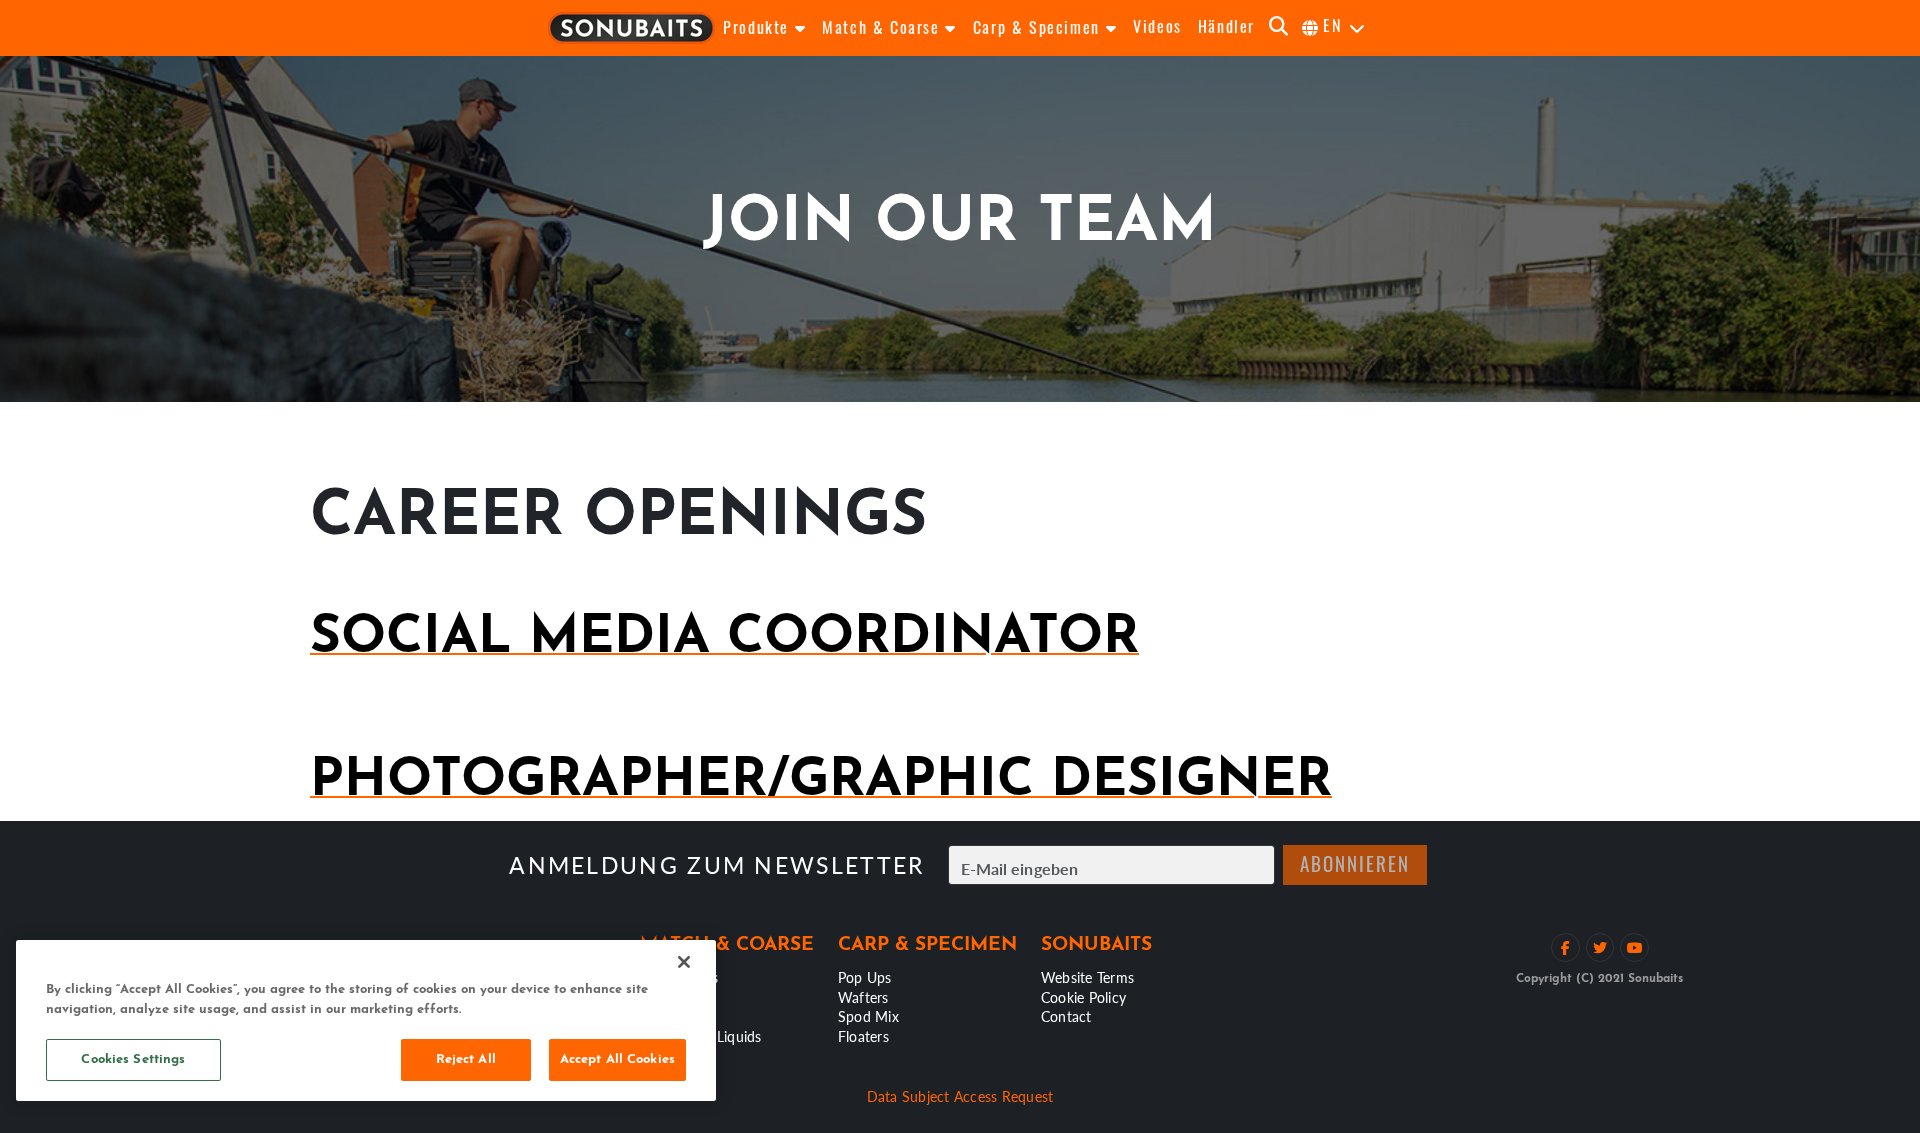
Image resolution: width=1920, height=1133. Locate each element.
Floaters (863, 1036)
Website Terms (1087, 977)
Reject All (466, 1059)
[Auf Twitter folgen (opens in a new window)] (1600, 947)
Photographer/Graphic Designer (821, 781)
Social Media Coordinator (724, 638)
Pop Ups (865, 977)
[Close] (684, 962)
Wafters (863, 997)
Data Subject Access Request (960, 1096)
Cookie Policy (1083, 997)
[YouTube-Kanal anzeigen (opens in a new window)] (1634, 947)
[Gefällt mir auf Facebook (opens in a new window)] (1565, 947)
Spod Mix (868, 1016)
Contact (1066, 1016)
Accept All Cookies (617, 1059)
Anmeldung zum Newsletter (716, 865)
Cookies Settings (133, 1059)
